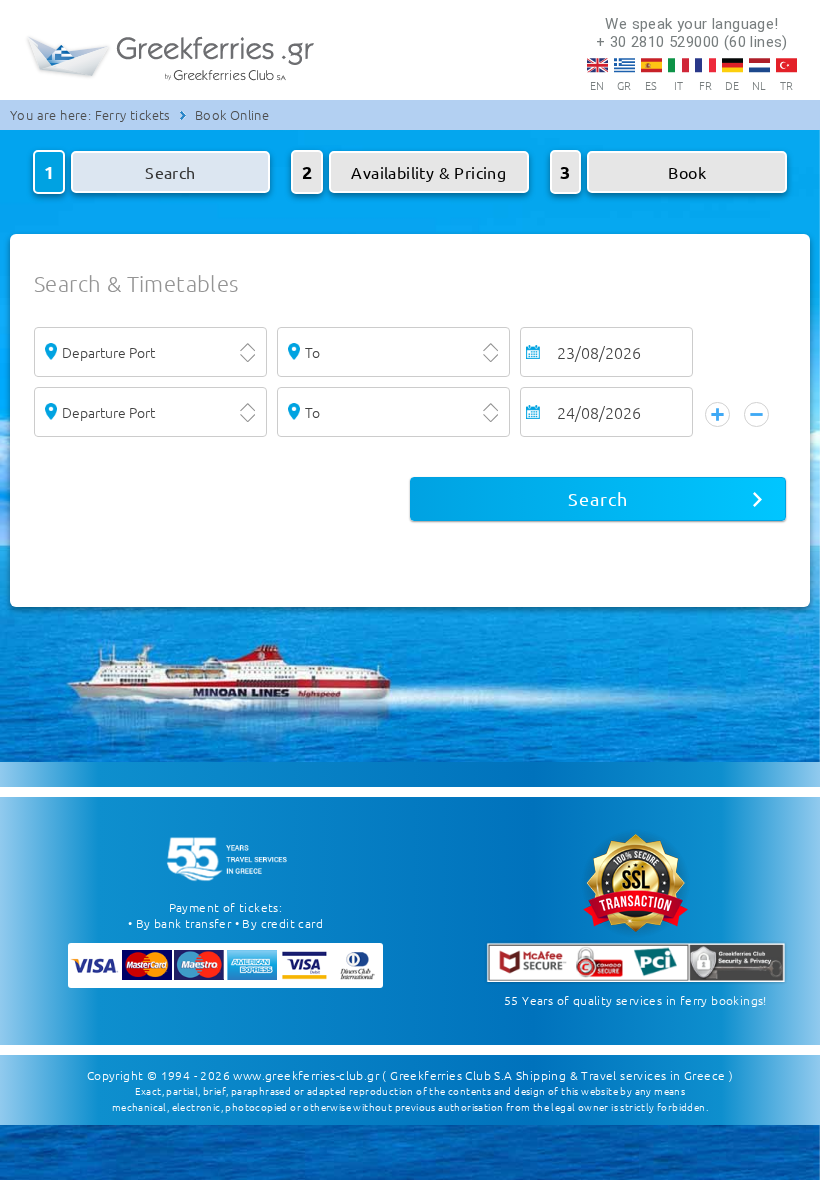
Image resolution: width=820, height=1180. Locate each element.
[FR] (705, 65)
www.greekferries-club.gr (306, 1075)
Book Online (232, 114)
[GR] (624, 65)
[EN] (597, 65)
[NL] (759, 65)
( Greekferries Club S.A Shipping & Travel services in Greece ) (557, 1075)
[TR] (786, 65)
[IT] (678, 65)
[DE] (732, 65)
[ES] (651, 65)
